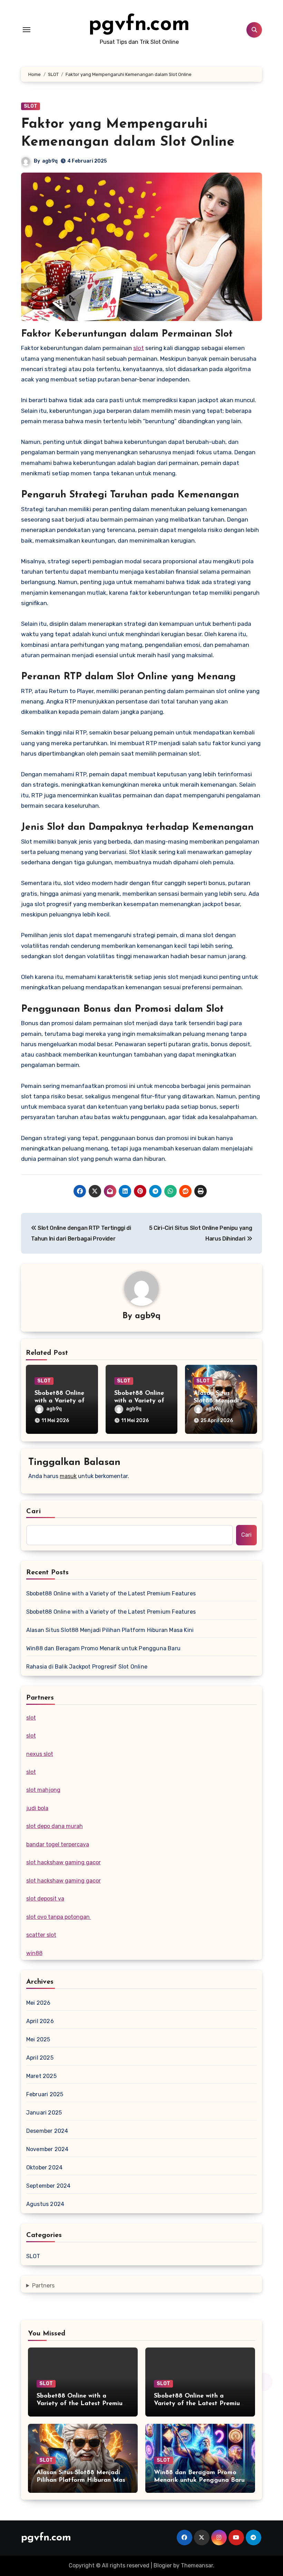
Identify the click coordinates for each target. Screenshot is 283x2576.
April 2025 (40, 2058)
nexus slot (40, 1754)
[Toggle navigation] (27, 30)
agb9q (50, 161)
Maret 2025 (41, 2076)
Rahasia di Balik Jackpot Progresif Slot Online (87, 1667)
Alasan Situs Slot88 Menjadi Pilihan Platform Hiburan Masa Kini (110, 1630)
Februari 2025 (45, 2094)
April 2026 (40, 2021)
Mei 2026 (38, 2003)
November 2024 (47, 2149)
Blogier (163, 2565)
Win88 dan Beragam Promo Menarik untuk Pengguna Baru (103, 1648)
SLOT (31, 106)
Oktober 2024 (44, 2167)
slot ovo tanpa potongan (59, 1917)
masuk (68, 1476)
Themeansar (197, 2565)
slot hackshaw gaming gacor (64, 1862)
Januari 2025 (44, 2113)
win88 (34, 1953)
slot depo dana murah (55, 1826)
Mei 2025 (38, 2039)
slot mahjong (43, 1790)
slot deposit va (45, 1899)
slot (139, 348)
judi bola (37, 1808)
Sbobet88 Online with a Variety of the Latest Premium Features (111, 1593)
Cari (34, 1511)
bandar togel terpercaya (58, 1844)
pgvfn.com (139, 25)
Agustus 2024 (45, 2204)
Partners (43, 2286)
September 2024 (48, 2186)
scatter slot (41, 1935)
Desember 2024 (47, 2131)
